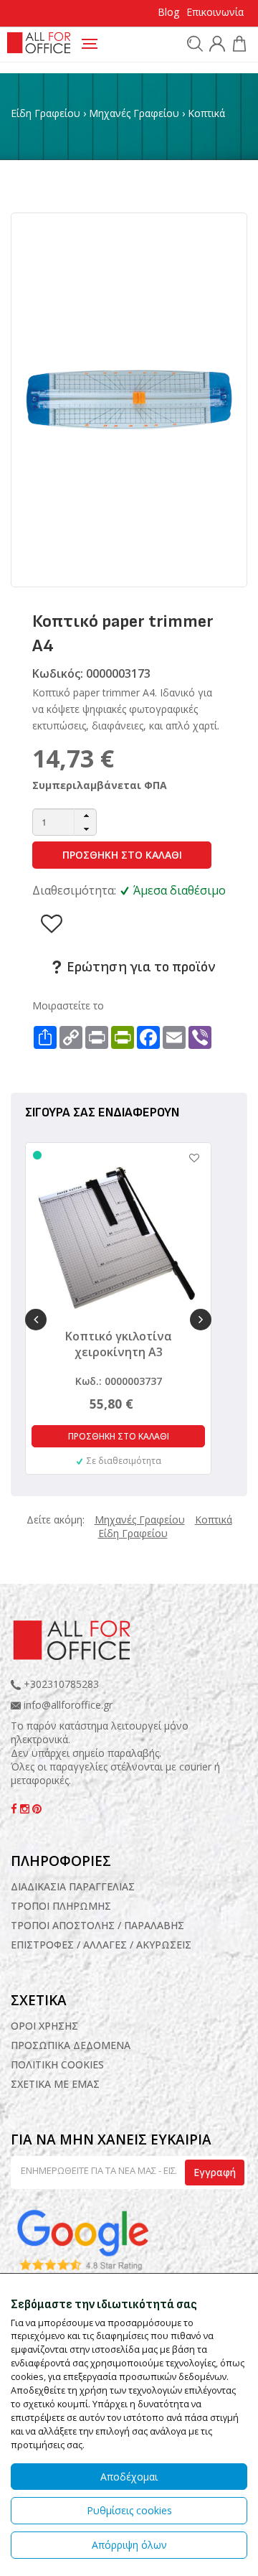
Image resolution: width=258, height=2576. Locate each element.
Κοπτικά (206, 113)
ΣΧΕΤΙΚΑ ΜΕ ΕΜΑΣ (55, 2084)
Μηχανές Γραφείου (134, 113)
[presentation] (36, 1320)
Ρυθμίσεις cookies (129, 2510)
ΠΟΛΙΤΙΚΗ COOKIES (57, 2064)
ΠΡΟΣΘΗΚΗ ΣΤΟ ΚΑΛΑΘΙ (122, 855)
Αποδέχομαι (129, 2477)
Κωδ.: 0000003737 (119, 1381)
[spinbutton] (64, 822)
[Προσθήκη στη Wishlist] (187, 1158)
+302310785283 (60, 1684)
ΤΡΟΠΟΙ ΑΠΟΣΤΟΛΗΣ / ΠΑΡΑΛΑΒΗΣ (97, 1925)
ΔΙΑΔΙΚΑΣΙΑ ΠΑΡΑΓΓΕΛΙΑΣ (73, 1886)
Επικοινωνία (215, 12)
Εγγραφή (215, 2172)
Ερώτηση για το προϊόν (139, 967)
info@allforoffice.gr (68, 1705)
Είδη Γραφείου (46, 113)
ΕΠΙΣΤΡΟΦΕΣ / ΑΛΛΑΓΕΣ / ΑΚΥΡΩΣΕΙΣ (101, 1945)
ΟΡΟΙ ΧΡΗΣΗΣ (44, 2026)
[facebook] (15, 1809)
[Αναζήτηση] (193, 43)
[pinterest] (37, 1809)
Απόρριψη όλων (129, 2545)
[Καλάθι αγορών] (238, 46)
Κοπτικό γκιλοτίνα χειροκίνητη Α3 (119, 1344)
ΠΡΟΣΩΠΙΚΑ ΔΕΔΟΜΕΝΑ (71, 2045)
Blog (168, 12)
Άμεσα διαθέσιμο (180, 890)
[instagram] (26, 1809)
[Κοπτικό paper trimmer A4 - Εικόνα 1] (129, 399)
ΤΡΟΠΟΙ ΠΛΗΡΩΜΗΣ (61, 1906)
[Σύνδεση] (215, 46)
